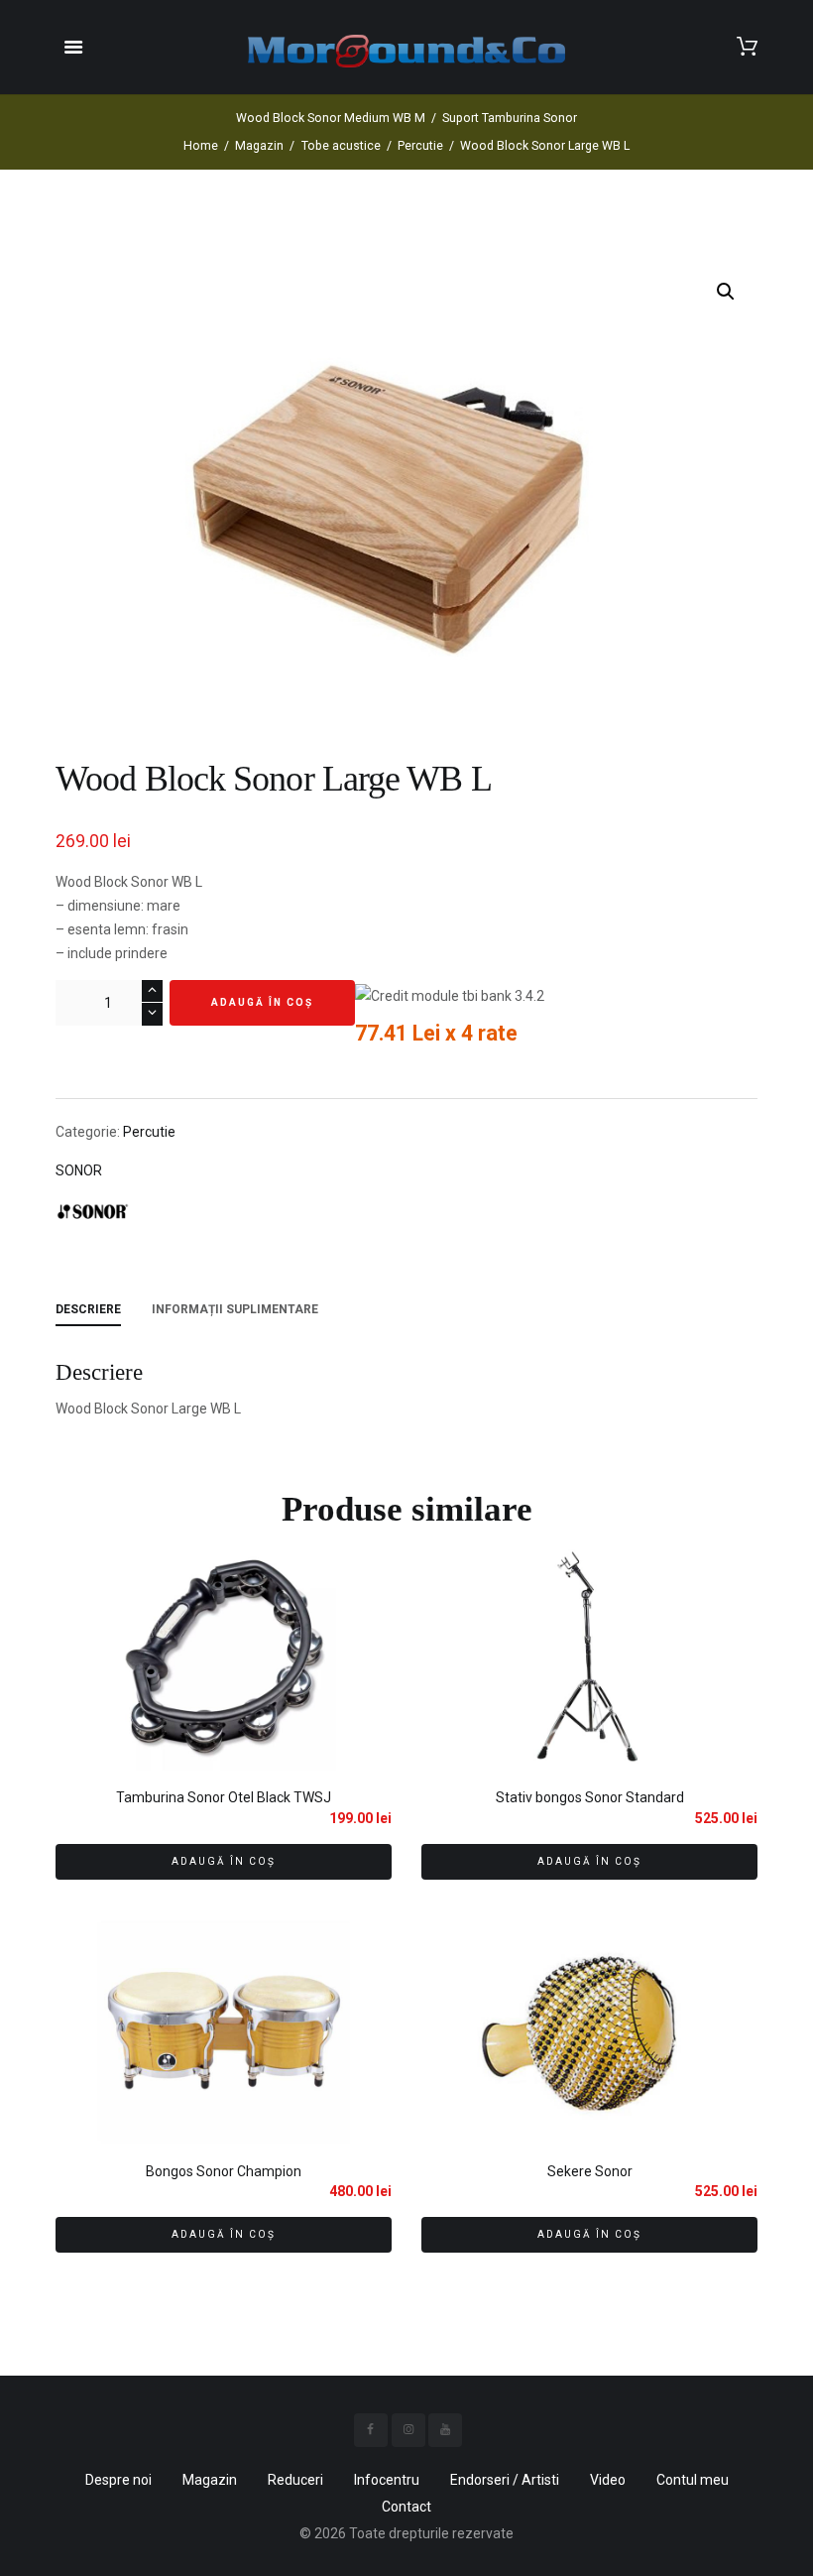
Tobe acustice (341, 146)
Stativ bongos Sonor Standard (590, 1797)
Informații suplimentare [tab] (235, 1309)
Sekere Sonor (590, 2171)
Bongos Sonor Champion (224, 2171)
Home (201, 146)
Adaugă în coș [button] (224, 1861)
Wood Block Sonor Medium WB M (331, 118)
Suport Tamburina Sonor (510, 118)
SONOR (79, 1170)
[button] (726, 292)
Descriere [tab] (88, 1309)
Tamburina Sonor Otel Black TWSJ (224, 1797)
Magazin (259, 146)
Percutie (420, 146)
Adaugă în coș (262, 1002)
